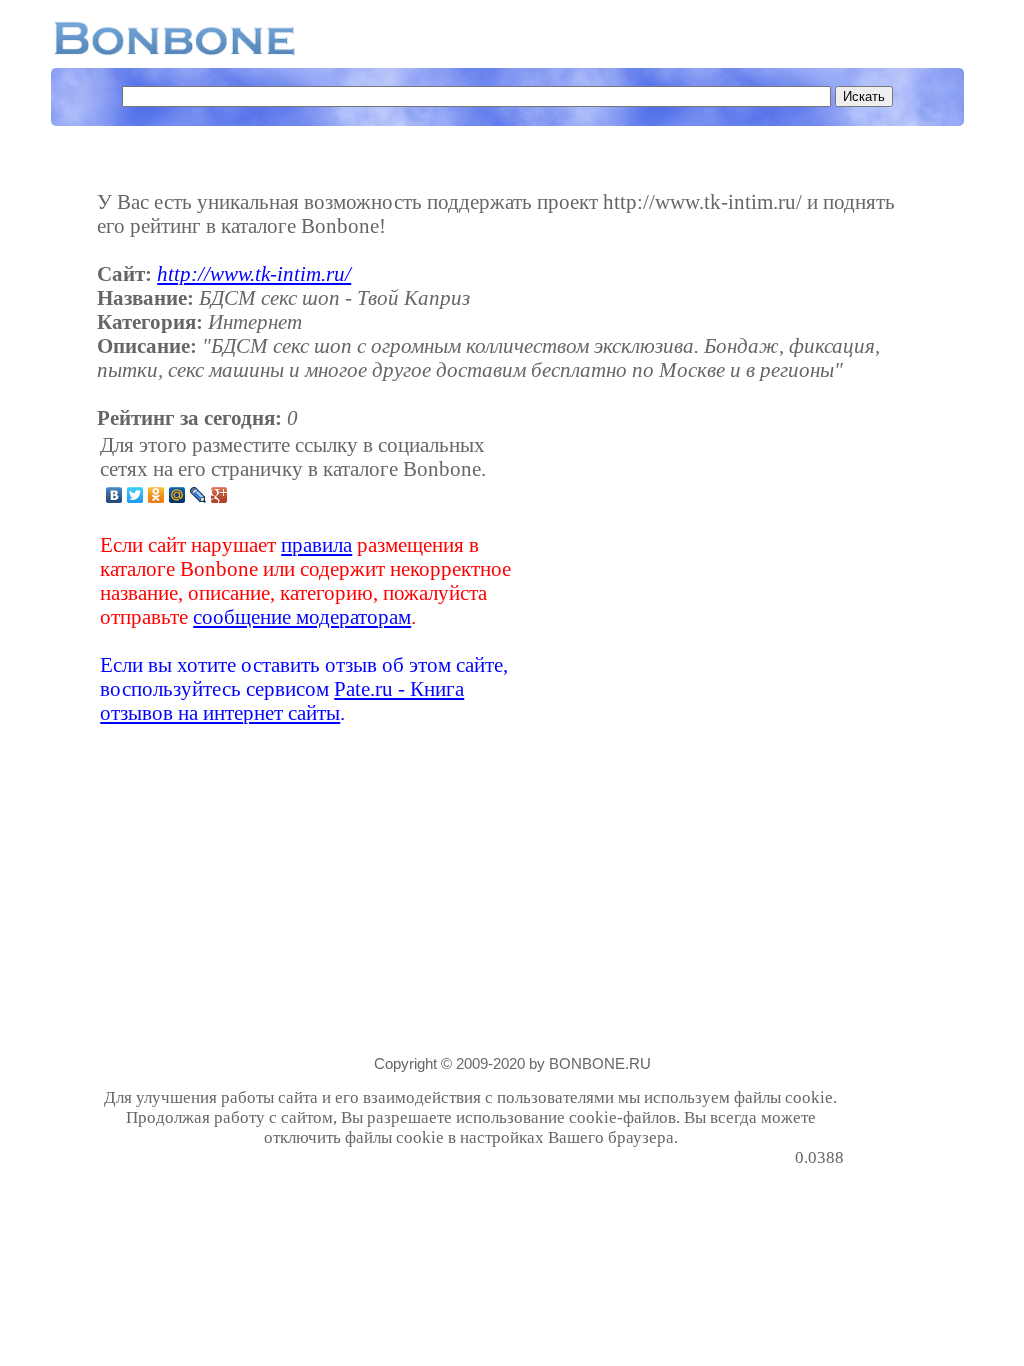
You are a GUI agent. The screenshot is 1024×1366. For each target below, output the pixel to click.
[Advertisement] (686, 579)
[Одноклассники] (156, 495)
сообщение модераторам (302, 616)
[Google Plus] (219, 495)
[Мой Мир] (177, 495)
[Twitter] (135, 495)
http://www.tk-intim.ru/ (254, 273)
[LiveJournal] (198, 495)
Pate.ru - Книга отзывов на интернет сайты (282, 700)
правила (316, 544)
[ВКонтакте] (114, 495)
